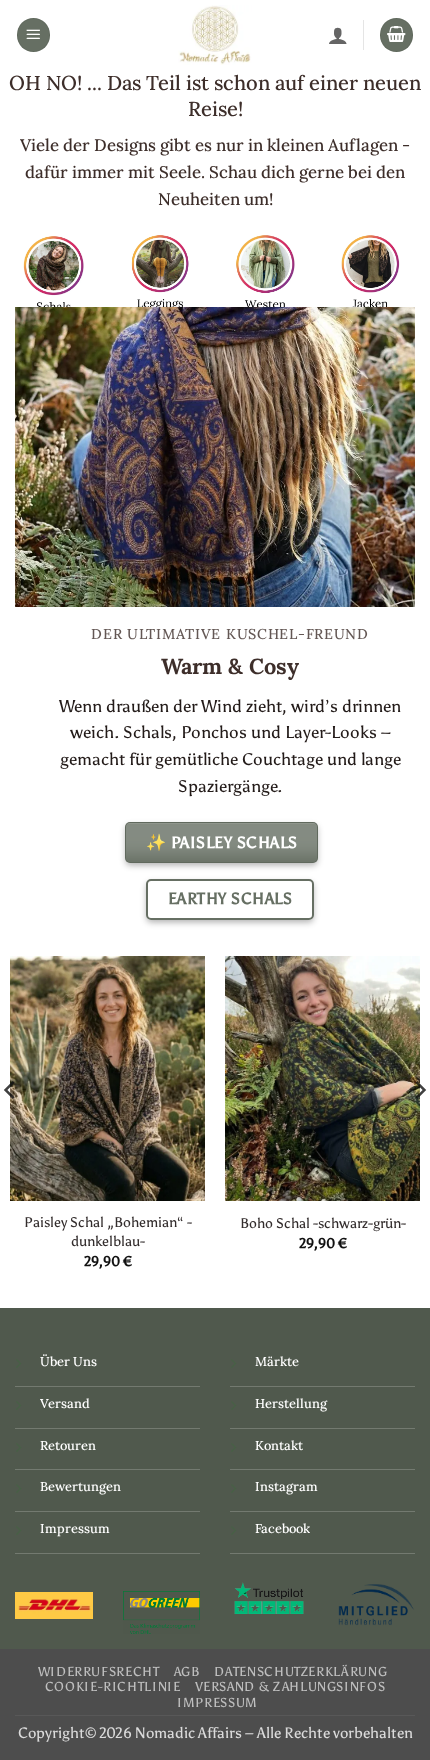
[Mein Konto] (338, 35)
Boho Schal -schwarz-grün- (323, 1223)
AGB (187, 1671)
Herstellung (291, 1403)
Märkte (277, 1361)
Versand (65, 1403)
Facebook (282, 1528)
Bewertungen (80, 1486)
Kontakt (279, 1445)
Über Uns (68, 1361)
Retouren (68, 1445)
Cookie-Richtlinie (113, 1686)
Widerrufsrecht (99, 1671)
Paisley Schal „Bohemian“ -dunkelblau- (108, 1231)
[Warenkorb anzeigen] (397, 35)
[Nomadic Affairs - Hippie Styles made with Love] (215, 35)
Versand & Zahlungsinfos (290, 1686)
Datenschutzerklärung (300, 1671)
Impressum (75, 1528)
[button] (34, 35)
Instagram (286, 1486)
